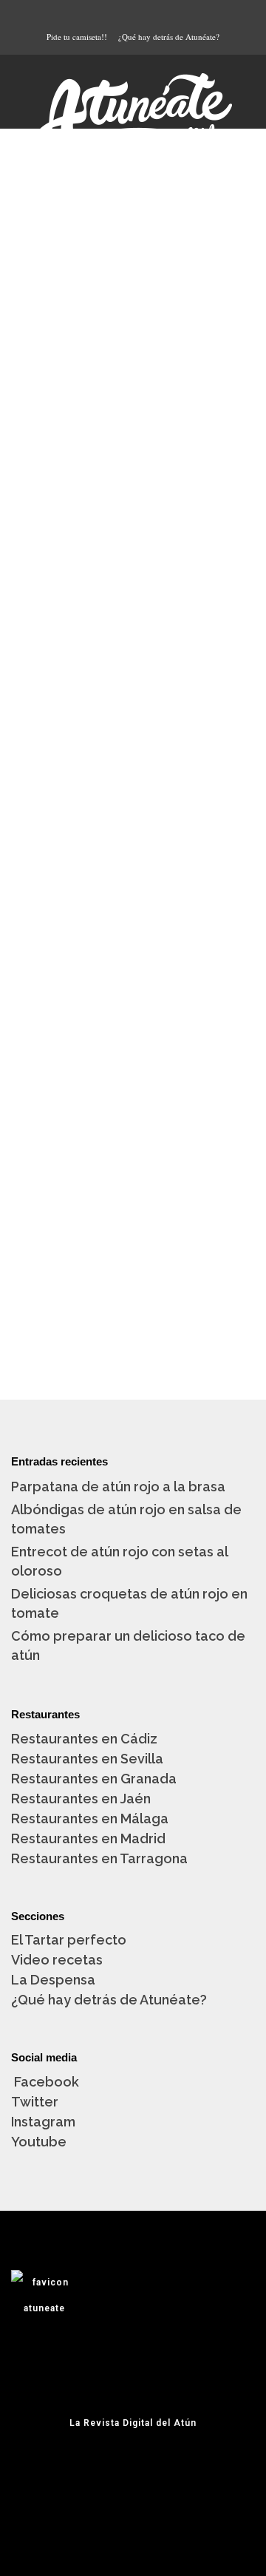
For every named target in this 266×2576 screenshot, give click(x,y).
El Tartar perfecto (69, 1940)
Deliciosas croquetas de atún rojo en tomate (129, 1603)
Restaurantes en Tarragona (99, 1858)
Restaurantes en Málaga (90, 1819)
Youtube (39, 2142)
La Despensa (53, 1980)
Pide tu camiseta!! (77, 37)
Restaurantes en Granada (94, 1779)
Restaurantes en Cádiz (84, 1739)
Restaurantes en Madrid (88, 1838)
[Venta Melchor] (133, 668)
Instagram (43, 2122)
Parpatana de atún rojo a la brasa (118, 1487)
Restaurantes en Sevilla (87, 1759)
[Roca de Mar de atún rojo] (133, 1070)
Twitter (35, 2102)
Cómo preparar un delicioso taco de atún (128, 1645)
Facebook (45, 2082)
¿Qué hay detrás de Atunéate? (169, 37)
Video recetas (57, 1960)
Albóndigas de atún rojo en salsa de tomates (126, 1519)
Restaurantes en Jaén (81, 1799)
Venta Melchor (88, 767)
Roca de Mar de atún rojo (129, 1170)
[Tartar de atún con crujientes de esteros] (133, 239)
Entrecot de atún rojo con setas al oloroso (119, 1561)
